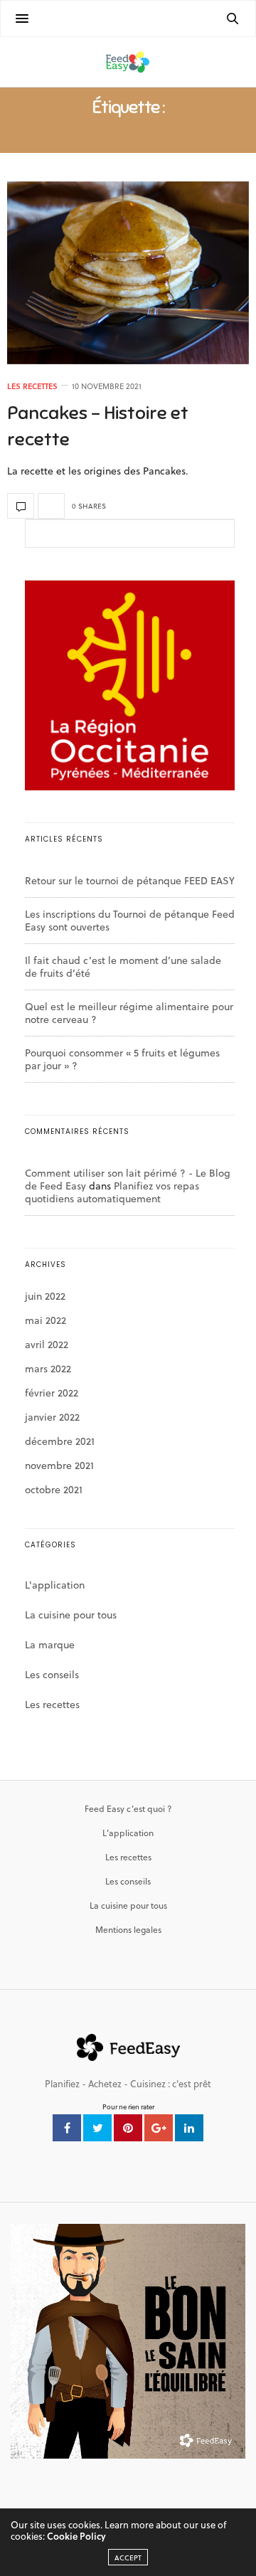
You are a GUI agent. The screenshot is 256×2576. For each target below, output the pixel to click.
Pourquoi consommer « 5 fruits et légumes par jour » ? (122, 1059)
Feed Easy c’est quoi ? (128, 1808)
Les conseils (52, 1674)
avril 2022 (47, 1344)
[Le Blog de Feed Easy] (128, 62)
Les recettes (32, 386)
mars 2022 (48, 1368)
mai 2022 (46, 1320)
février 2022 (52, 1393)
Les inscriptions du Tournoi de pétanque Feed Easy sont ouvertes (130, 920)
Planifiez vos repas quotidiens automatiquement (112, 1192)
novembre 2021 (59, 1465)
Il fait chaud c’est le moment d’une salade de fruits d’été (123, 966)
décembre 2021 (60, 1441)
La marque (50, 1644)
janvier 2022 (52, 1417)
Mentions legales (128, 1929)
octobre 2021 (54, 1489)
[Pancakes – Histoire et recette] (128, 273)
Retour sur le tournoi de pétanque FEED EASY (130, 880)
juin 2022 (45, 1296)
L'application (55, 1585)
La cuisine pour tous (71, 1615)
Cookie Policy (76, 2536)
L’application (128, 1833)
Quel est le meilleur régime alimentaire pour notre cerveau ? (129, 1013)
